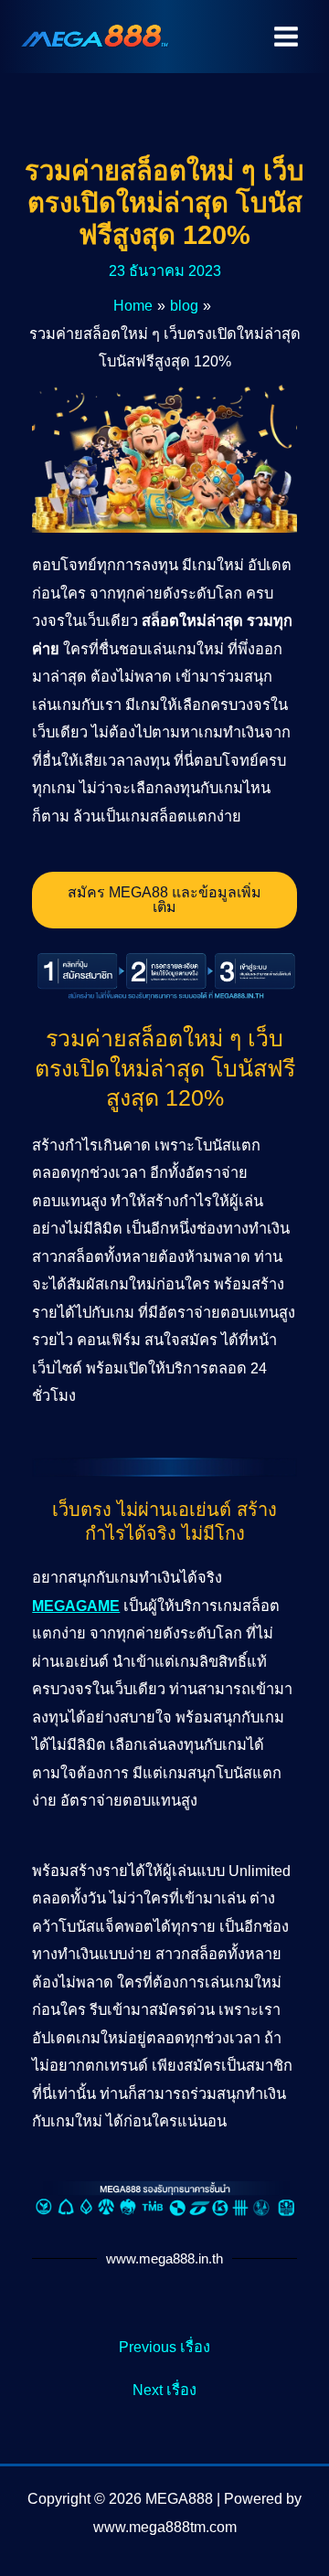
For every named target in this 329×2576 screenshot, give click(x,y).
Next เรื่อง (164, 2390)
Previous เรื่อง (164, 2347)
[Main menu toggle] (286, 37)
